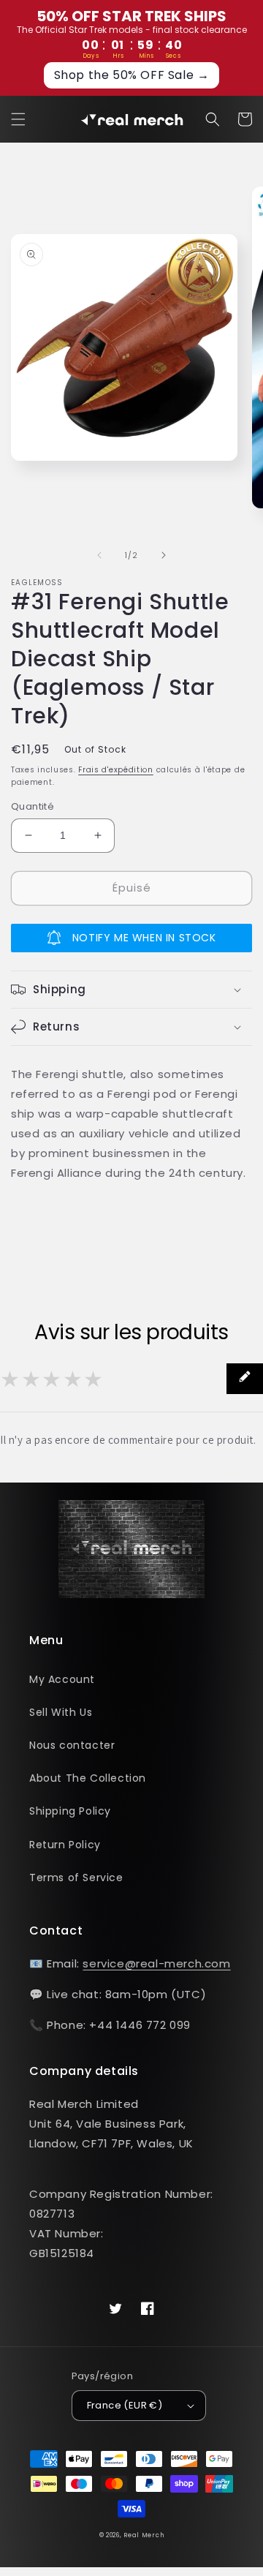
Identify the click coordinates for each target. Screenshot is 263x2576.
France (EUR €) (125, 2405)
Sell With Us (61, 1712)
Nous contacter (72, 1745)
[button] (18, 119)
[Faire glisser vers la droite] (164, 555)
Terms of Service (76, 1878)
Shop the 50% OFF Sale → (132, 75)
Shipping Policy (70, 1811)
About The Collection (88, 1778)
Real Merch (144, 2535)
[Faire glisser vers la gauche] (99, 555)
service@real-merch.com (156, 1963)
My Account (62, 1679)
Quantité (33, 806)
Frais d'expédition (116, 770)
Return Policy (65, 1845)
